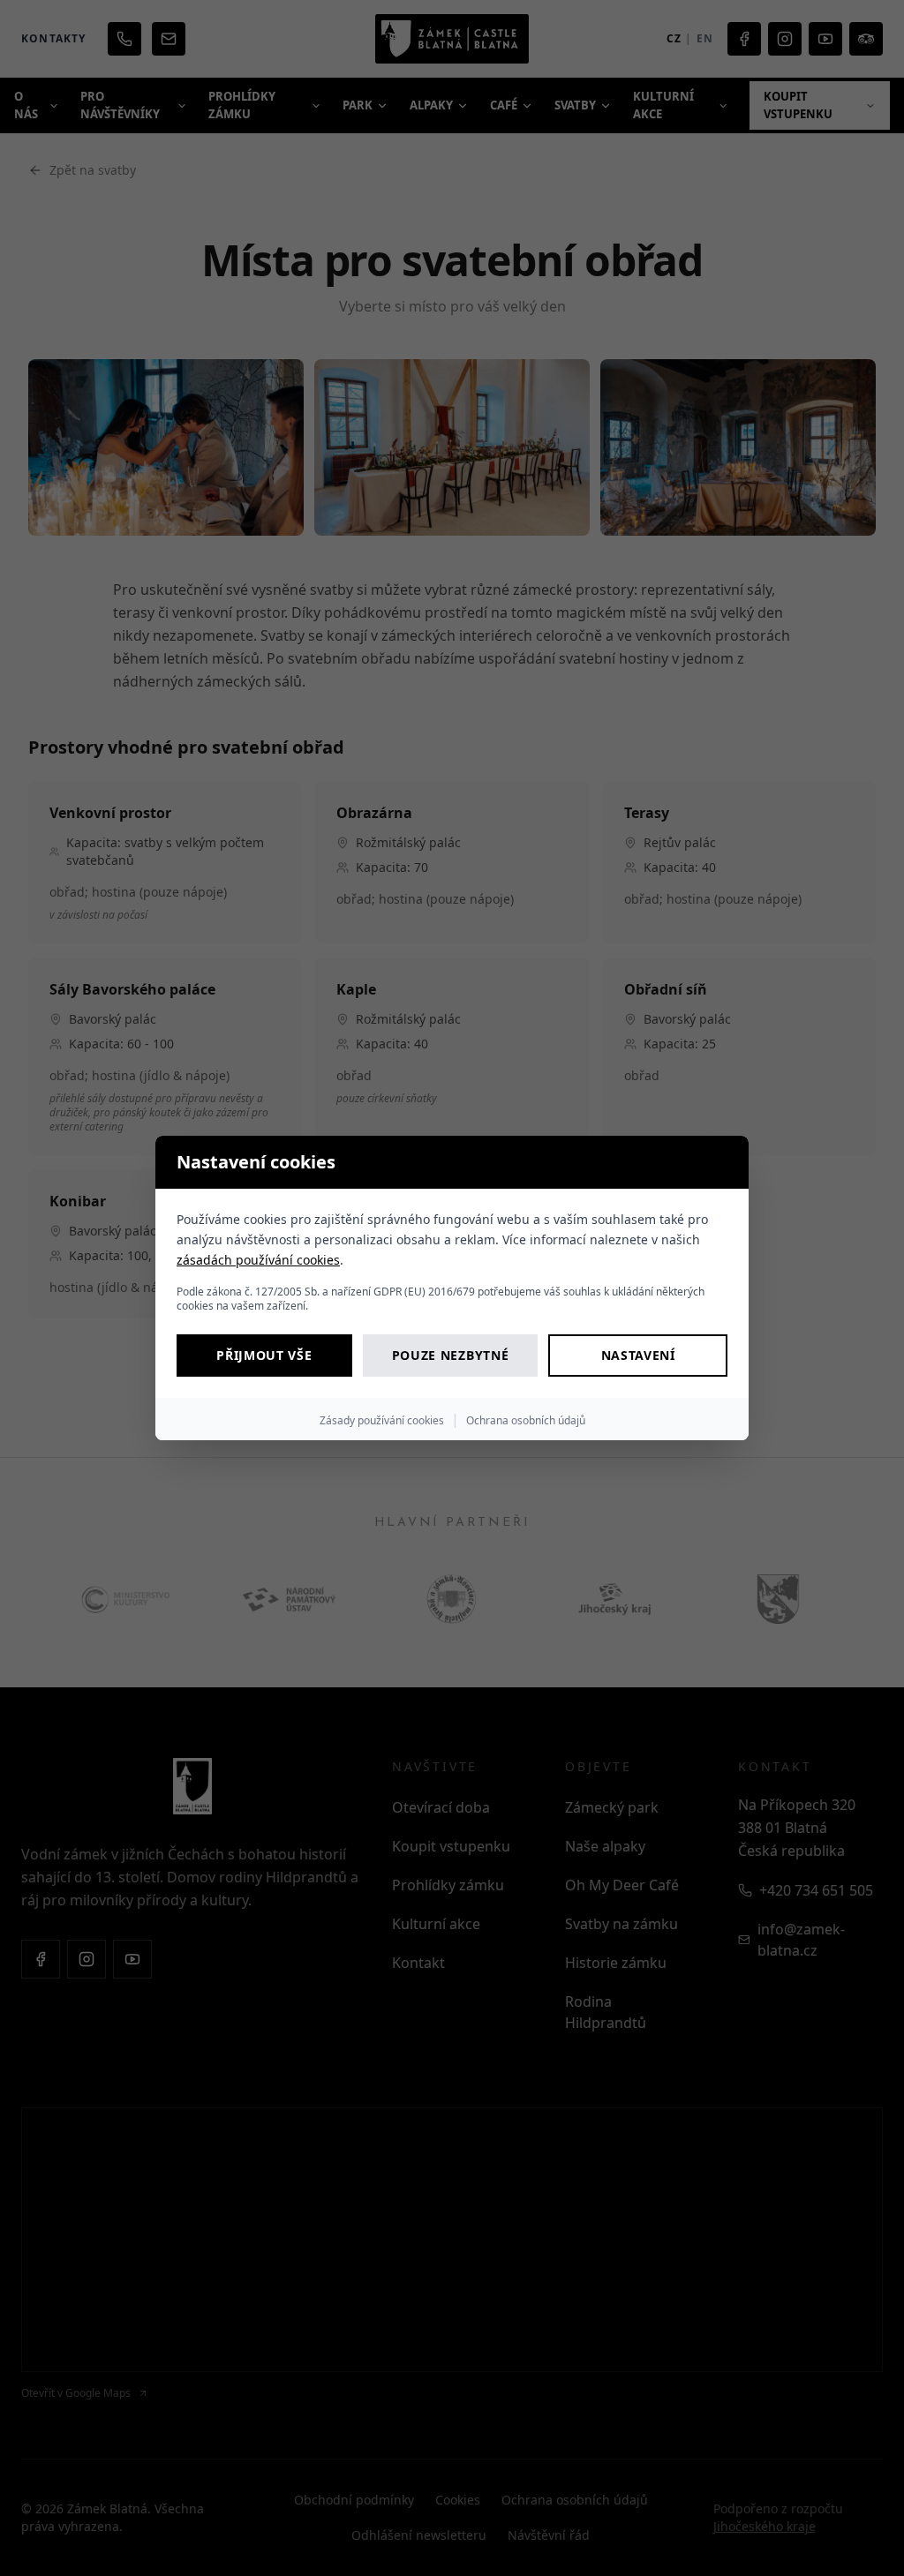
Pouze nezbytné (451, 1355)
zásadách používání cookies (258, 1260)
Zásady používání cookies (382, 1420)
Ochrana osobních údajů (526, 1420)
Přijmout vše (264, 1355)
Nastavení (638, 1355)
